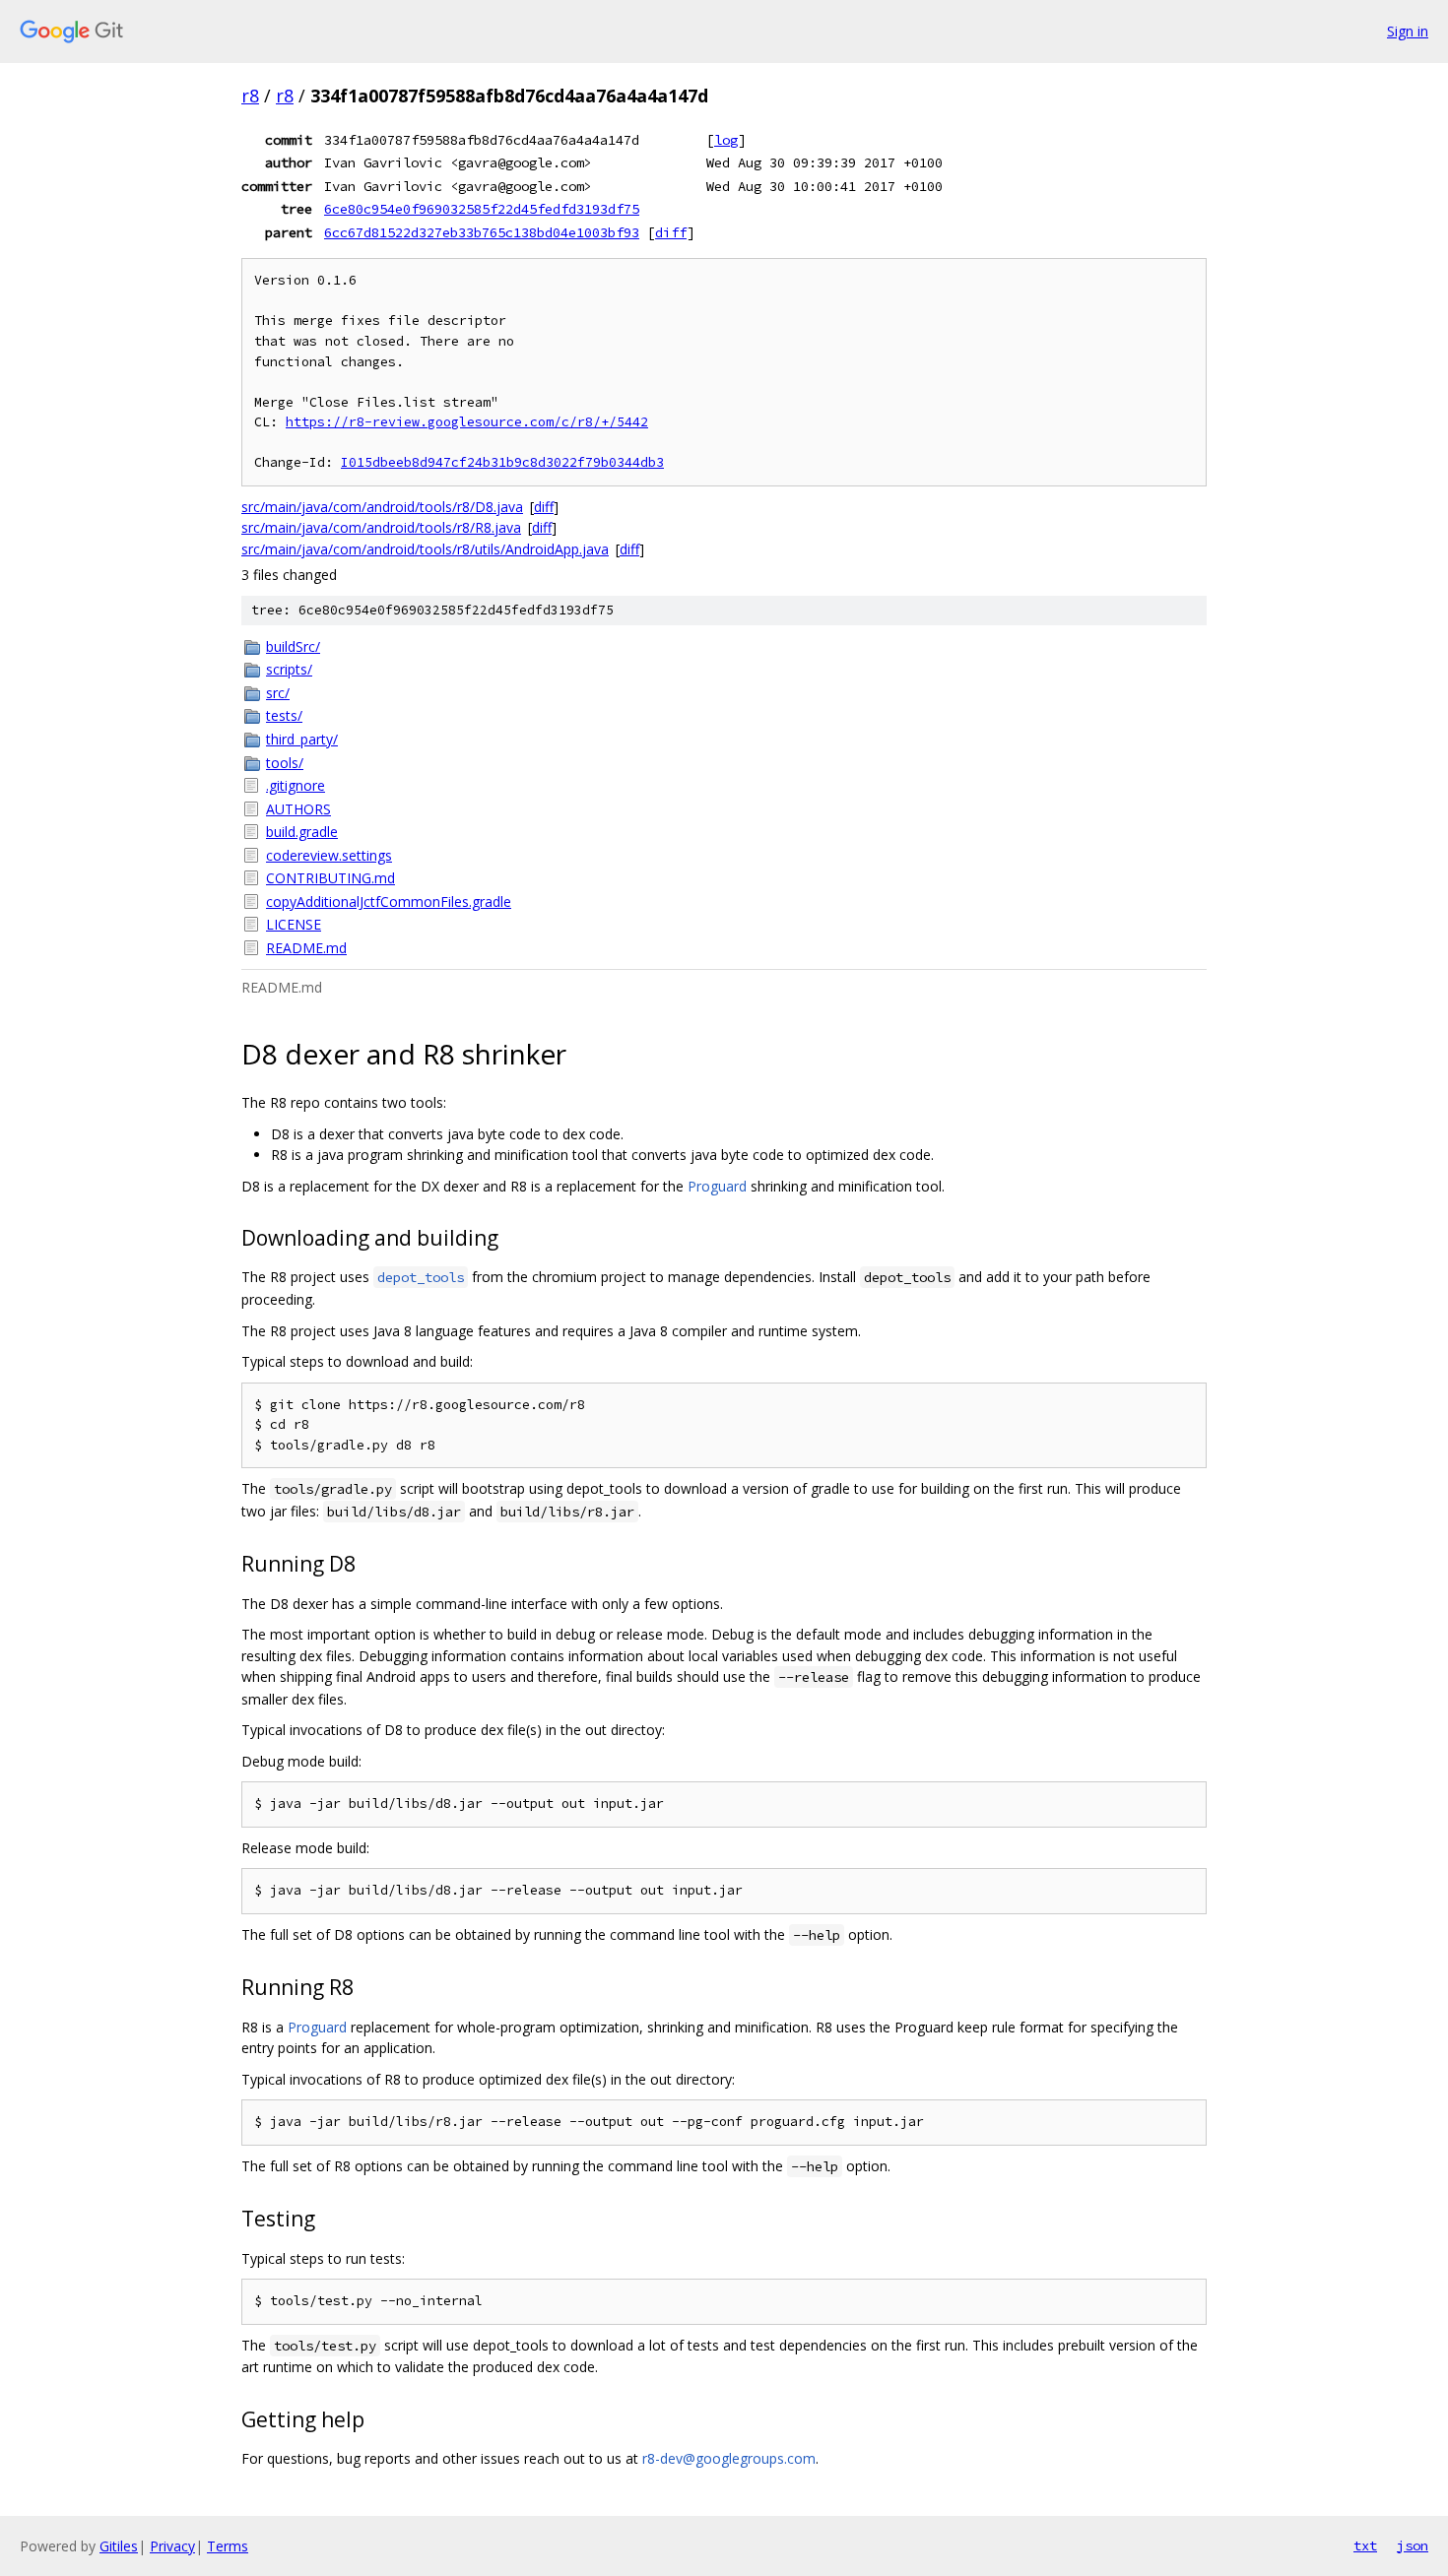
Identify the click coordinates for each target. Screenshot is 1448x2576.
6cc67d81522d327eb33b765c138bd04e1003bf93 (482, 232)
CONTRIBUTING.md (330, 878)
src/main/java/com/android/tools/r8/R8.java (381, 527)
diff (671, 232)
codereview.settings (329, 855)
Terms (228, 2546)
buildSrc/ (293, 646)
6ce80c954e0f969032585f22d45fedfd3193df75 (482, 209)
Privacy (172, 2546)
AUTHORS (298, 809)
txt (1365, 2545)
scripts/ (289, 669)
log (726, 140)
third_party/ (302, 739)
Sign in (1408, 31)
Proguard (717, 1186)
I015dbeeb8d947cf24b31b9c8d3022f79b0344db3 (502, 462)
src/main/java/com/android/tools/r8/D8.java (382, 507)
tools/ (285, 763)
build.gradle (302, 832)
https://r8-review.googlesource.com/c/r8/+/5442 (467, 422)
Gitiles (119, 2546)
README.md (306, 948)
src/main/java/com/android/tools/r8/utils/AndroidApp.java (425, 549)
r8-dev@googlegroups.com (729, 2458)
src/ (278, 693)
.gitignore (296, 785)
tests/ (284, 715)
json (1413, 2545)
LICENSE (294, 924)
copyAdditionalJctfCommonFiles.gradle (389, 902)
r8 (250, 96)
